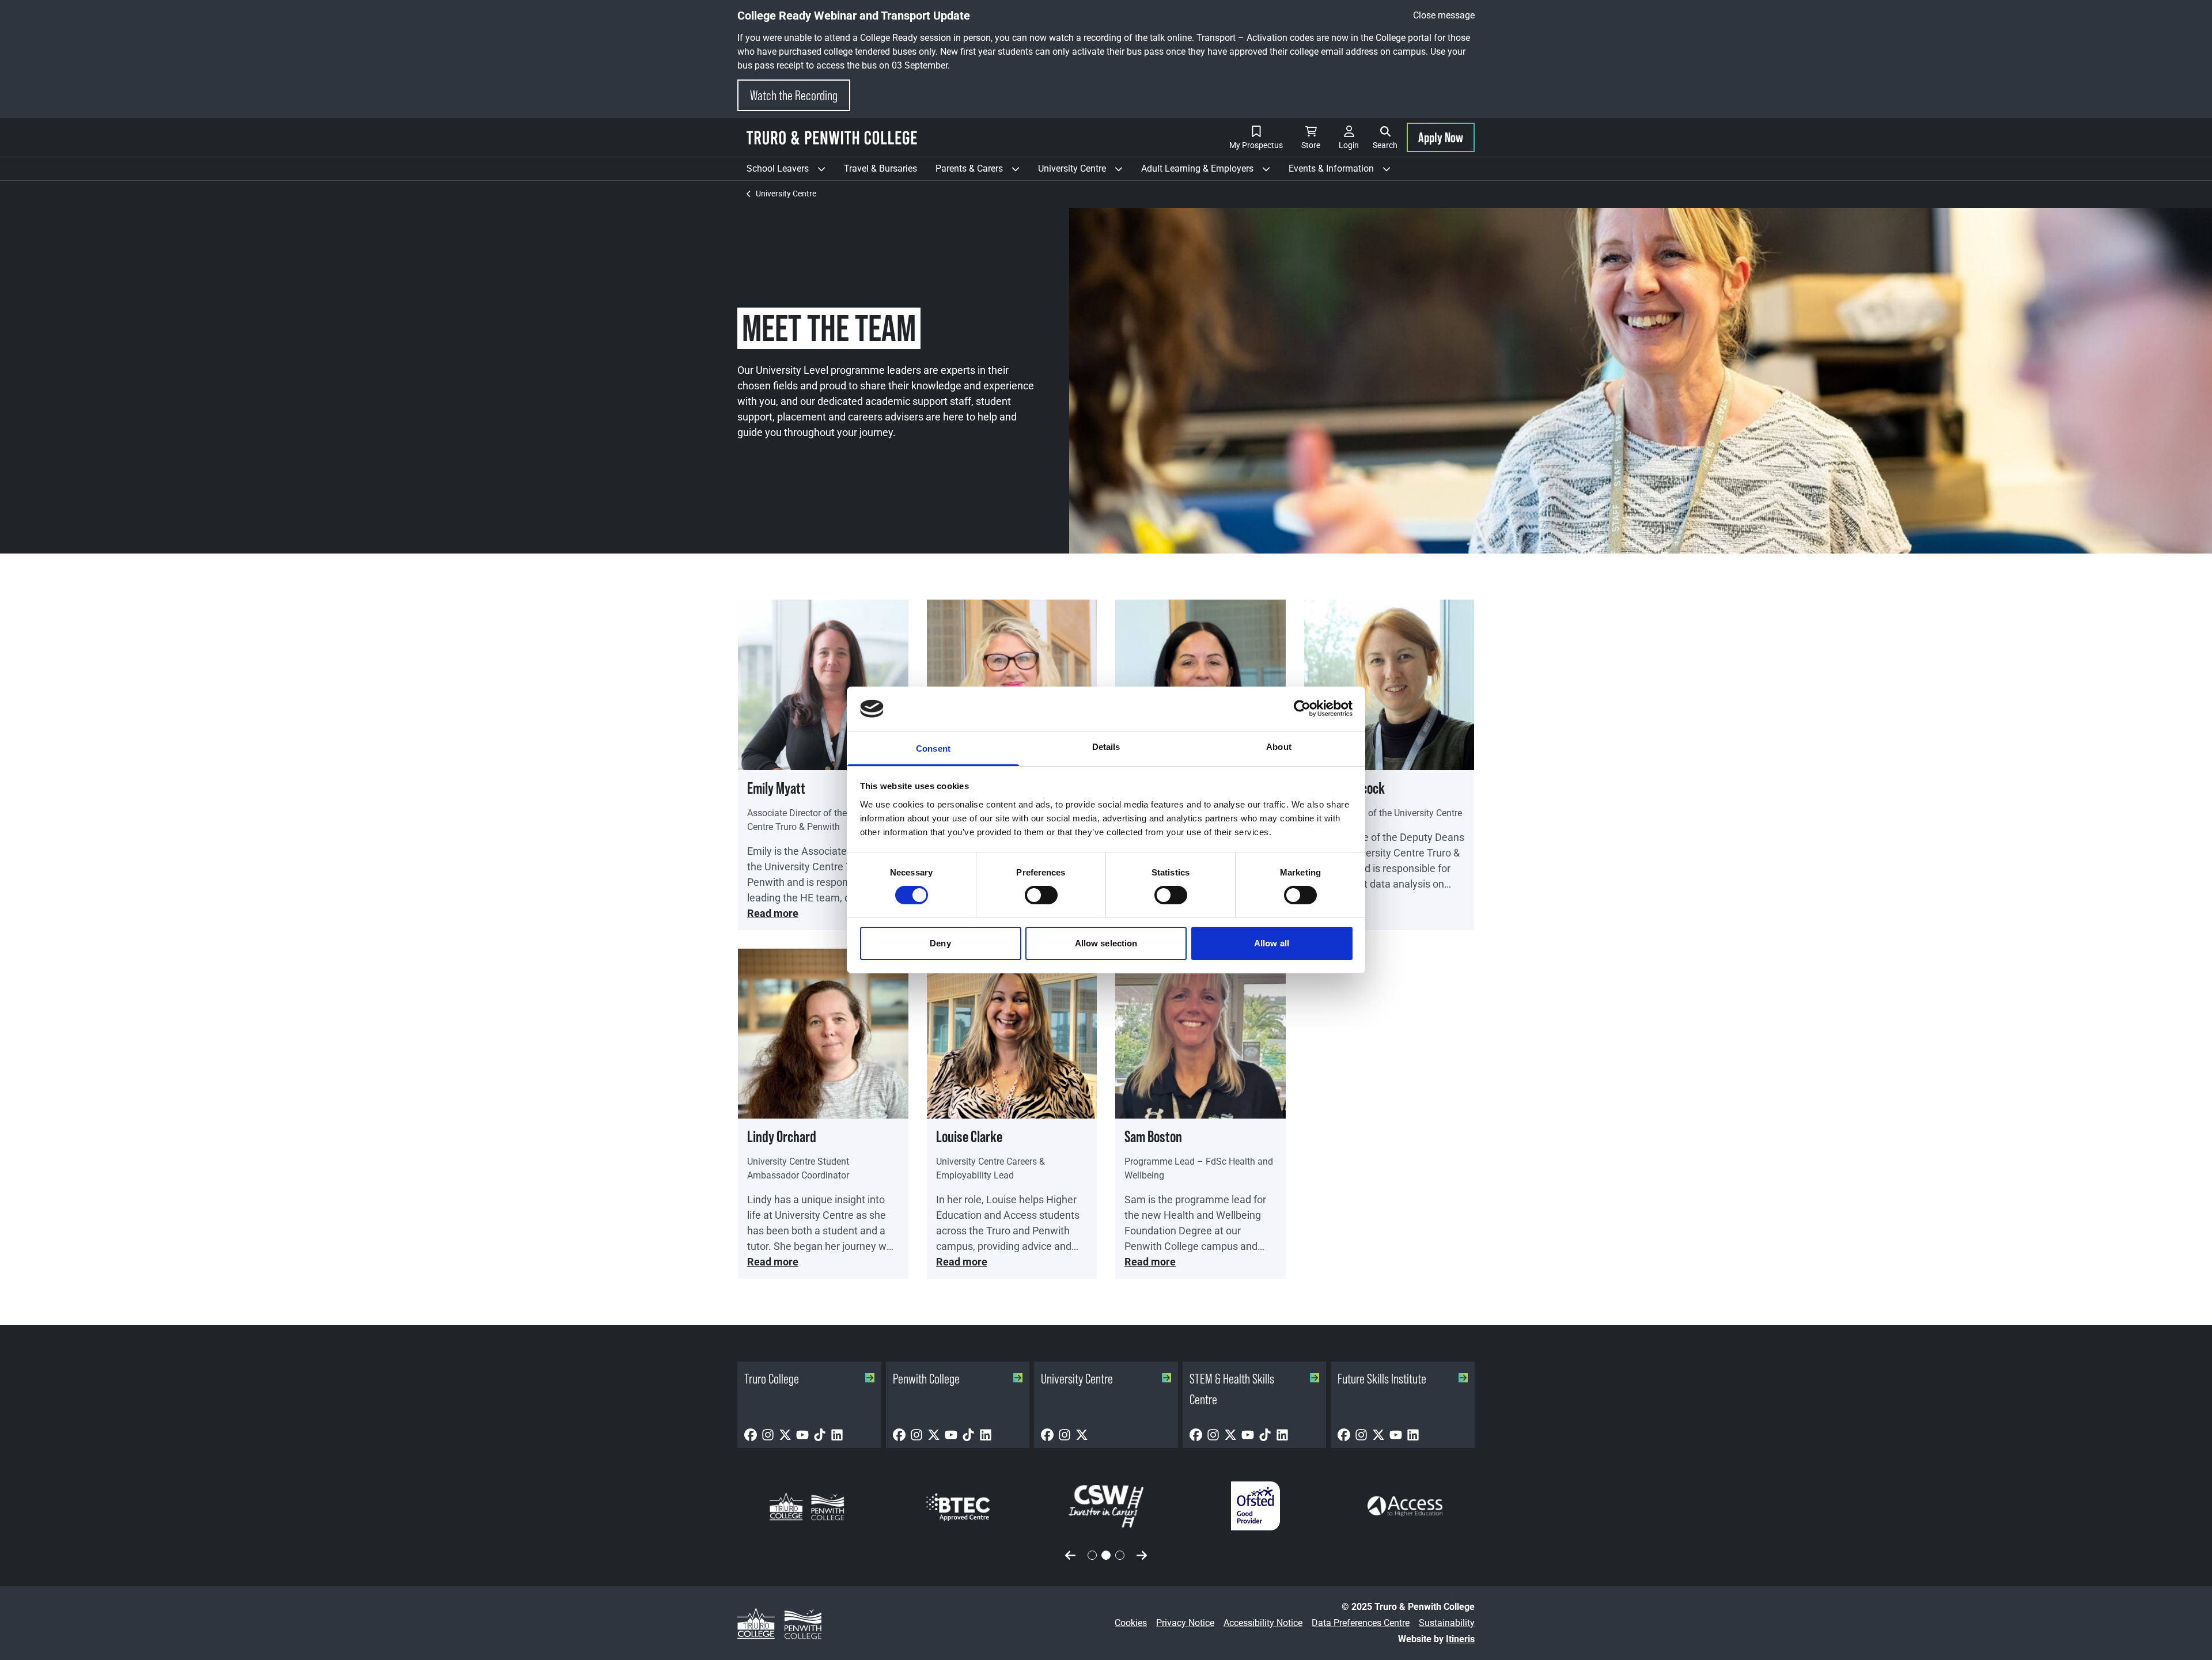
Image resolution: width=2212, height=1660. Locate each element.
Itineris (1460, 1639)
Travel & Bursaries (880, 168)
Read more (773, 913)
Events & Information (1344, 172)
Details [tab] (1106, 747)
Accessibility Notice (1263, 1623)
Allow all (1272, 943)
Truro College (772, 1379)
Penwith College (926, 1379)
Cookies (1131, 1623)
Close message (1444, 15)
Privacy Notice (1185, 1623)
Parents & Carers (982, 172)
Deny (940, 943)
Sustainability (1447, 1623)
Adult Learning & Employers (1210, 172)
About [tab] (1279, 747)
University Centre (1085, 172)
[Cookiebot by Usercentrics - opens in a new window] (1302, 708)
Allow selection (1106, 943)
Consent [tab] (933, 748)
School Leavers (791, 172)
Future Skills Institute (1382, 1379)
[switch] (1041, 895)
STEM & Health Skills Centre (1232, 1389)
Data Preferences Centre (1361, 1623)
